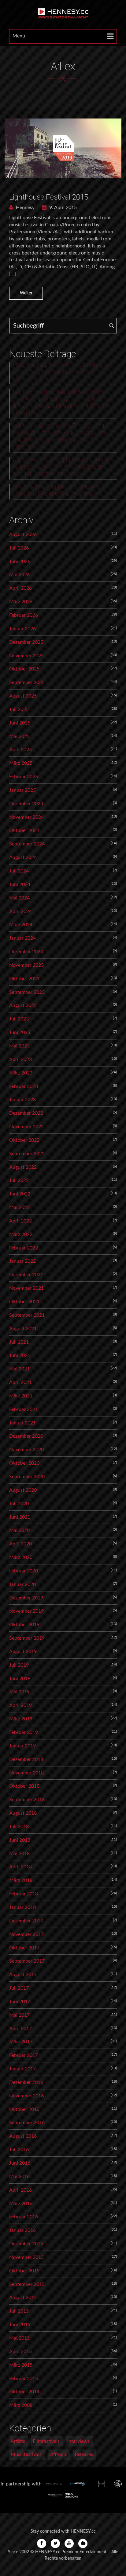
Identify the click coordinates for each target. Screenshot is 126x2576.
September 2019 (27, 1638)
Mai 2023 (19, 1046)
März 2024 (21, 925)
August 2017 (23, 1975)
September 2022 (27, 1154)
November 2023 (26, 965)
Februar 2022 (24, 1248)
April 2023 (20, 1059)
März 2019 (21, 1719)
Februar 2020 (24, 1571)
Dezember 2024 (26, 804)
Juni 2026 (20, 561)
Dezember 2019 (26, 1598)
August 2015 (23, 2298)
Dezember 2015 (26, 2244)
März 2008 (21, 2405)
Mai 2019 (19, 1692)
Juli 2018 (19, 1827)
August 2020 (23, 1490)
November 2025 (26, 656)
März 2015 (21, 2365)
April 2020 (20, 1544)
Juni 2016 (20, 2163)
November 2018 (26, 1773)
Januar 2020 (22, 1584)
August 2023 (23, 1005)
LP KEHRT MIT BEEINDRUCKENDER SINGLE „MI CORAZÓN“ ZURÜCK (56, 491)
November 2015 (26, 2257)
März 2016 (21, 2204)
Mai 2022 (19, 1207)
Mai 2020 (19, 1530)
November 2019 (26, 1611)
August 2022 (23, 1167)
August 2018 (23, 1813)
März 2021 (21, 1396)
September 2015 (27, 2284)
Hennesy (25, 208)
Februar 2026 (24, 615)
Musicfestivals (26, 2454)
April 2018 (20, 1867)
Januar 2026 (22, 629)
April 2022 (20, 1221)
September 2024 (27, 844)
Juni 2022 (20, 1194)
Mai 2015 (19, 2338)
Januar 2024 (22, 938)
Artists (18, 2441)
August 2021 (23, 1329)
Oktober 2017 (24, 1948)
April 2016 (20, 2190)
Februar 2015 (24, 2379)
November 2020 (26, 1450)
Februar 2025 (24, 777)
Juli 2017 (19, 1988)
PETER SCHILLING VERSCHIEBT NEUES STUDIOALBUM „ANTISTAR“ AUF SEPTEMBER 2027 (60, 372)
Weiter (26, 293)
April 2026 (20, 588)
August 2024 (23, 857)
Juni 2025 (20, 723)
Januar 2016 (22, 2230)
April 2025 (20, 750)
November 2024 (26, 817)
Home (64, 92)
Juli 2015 (19, 2311)
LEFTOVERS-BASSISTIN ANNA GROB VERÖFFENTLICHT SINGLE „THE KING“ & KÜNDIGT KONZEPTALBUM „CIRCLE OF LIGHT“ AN (62, 403)
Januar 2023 (22, 1100)
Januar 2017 (22, 2069)
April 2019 (20, 1705)
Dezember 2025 (26, 642)
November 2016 (26, 2096)
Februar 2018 (24, 1894)
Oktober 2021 (24, 1302)
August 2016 (23, 2136)
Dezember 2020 (26, 1436)
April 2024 (20, 911)
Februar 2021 (24, 1409)
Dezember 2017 (26, 1921)
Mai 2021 (19, 1369)
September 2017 (27, 1961)
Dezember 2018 (26, 1759)
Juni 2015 (20, 2325)
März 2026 (21, 602)
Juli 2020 (19, 1504)
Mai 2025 (19, 736)
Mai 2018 (19, 1854)
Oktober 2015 (24, 2271)
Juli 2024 (19, 871)
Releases (84, 2454)
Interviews (78, 2441)
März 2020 (21, 1557)
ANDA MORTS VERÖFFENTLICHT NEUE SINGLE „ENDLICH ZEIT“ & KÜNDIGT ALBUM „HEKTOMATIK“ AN (61, 468)
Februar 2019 (24, 1732)
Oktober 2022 (24, 1140)
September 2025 (27, 682)
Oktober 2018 (24, 1786)
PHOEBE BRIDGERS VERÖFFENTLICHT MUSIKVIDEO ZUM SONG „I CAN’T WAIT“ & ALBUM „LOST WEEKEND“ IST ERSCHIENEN (63, 437)
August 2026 (23, 534)
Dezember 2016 (26, 2082)
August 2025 (23, 696)
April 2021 (20, 1382)
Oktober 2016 (24, 2109)
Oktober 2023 (24, 979)
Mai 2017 (19, 2015)
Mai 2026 (19, 575)
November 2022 (26, 1127)
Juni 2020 (20, 1517)
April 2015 (20, 2352)
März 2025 (21, 763)
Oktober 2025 (24, 669)
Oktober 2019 (24, 1625)
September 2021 (27, 1315)
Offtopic (58, 2454)
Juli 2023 (19, 1019)
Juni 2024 (20, 884)
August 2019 (23, 1652)
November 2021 (26, 1288)
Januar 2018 (22, 1907)
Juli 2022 (19, 1180)
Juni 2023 (20, 1032)
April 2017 (20, 2029)
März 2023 (21, 1073)
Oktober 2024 (24, 830)
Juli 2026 (19, 548)
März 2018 (21, 1880)
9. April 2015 (62, 208)
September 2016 (27, 2123)
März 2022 (21, 1234)
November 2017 (26, 1934)
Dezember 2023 (26, 952)
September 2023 (27, 992)
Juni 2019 (20, 1679)
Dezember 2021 (26, 1275)
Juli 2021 (19, 1342)
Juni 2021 (20, 1355)
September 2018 (27, 1800)
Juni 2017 (20, 2002)
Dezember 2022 (26, 1113)
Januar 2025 (22, 790)
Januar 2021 (22, 1423)
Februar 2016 (24, 2217)
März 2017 (21, 2042)
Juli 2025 (19, 709)
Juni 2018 (20, 1840)
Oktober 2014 (24, 2392)
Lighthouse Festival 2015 (49, 197)
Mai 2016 (19, 2177)
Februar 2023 (24, 1086)
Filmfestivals (46, 2441)
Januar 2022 (22, 1261)
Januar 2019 (22, 1746)
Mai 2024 (19, 898)
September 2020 (27, 1477)
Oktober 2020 (24, 1463)
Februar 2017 (24, 2055)
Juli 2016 (19, 2150)
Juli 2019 (19, 1665)
